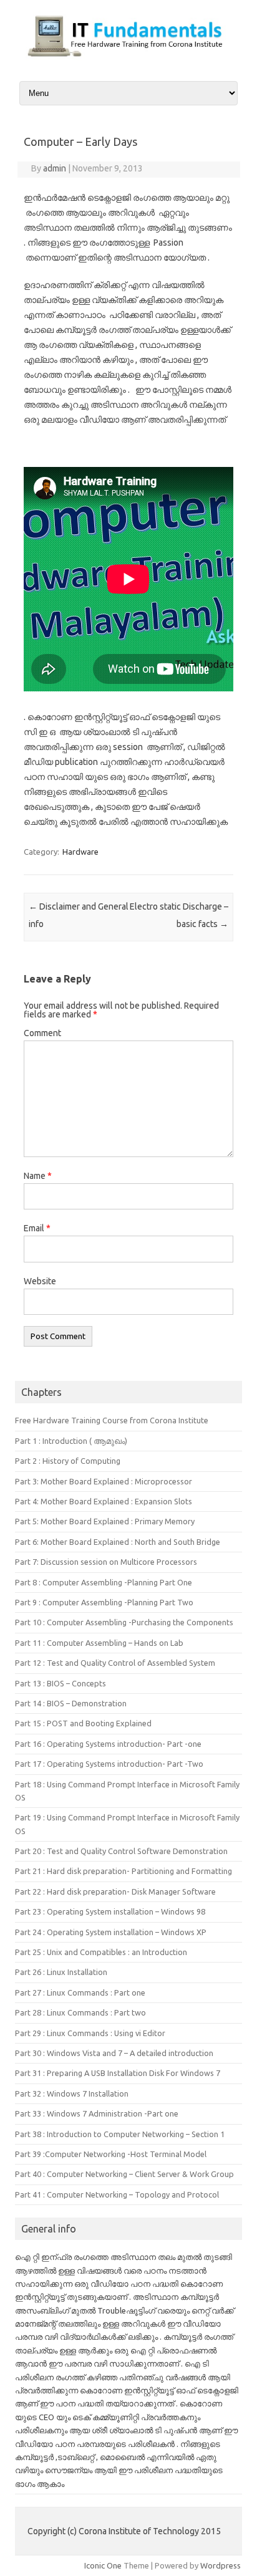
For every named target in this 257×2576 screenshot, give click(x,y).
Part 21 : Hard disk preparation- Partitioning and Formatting (124, 1871)
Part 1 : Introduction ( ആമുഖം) (71, 1441)
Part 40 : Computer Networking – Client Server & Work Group (124, 2174)
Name (38, 1176)
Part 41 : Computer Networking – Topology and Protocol (117, 2194)
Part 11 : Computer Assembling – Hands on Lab (99, 1643)
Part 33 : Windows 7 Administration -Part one (97, 2113)
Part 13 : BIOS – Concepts (61, 1683)
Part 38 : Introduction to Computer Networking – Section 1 (120, 2134)
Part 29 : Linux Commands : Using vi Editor (90, 2033)
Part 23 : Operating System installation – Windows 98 (110, 1911)
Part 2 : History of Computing (68, 1461)
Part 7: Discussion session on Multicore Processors (106, 1562)
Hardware (80, 852)
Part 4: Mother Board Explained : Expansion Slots (104, 1501)
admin (55, 168)
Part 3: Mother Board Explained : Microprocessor (104, 1481)
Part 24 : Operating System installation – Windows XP (111, 1932)
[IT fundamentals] (128, 57)
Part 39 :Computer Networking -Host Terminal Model (111, 2154)
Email (37, 1228)
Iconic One (103, 2565)
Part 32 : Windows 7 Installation (72, 2093)
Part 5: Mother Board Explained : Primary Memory (105, 1521)
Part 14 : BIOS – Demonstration (71, 1703)
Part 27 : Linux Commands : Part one (80, 1992)
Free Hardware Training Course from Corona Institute (112, 1420)
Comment (42, 1033)
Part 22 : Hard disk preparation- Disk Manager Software (115, 1891)
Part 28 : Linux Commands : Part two (80, 2012)
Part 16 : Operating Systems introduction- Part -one (108, 1744)
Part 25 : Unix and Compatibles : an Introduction (101, 1952)
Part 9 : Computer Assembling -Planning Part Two (104, 1602)
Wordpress (221, 2565)
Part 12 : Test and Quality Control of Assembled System (115, 1663)
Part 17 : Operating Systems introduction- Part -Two (109, 1764)
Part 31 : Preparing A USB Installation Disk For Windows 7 (118, 2073)
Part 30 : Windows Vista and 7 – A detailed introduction (114, 2053)
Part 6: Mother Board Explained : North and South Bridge (118, 1542)
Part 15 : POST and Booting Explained (83, 1723)
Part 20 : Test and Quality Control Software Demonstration (121, 1851)
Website (40, 1281)
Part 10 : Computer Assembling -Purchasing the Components (124, 1622)
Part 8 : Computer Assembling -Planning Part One (104, 1582)
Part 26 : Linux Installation (61, 1972)
